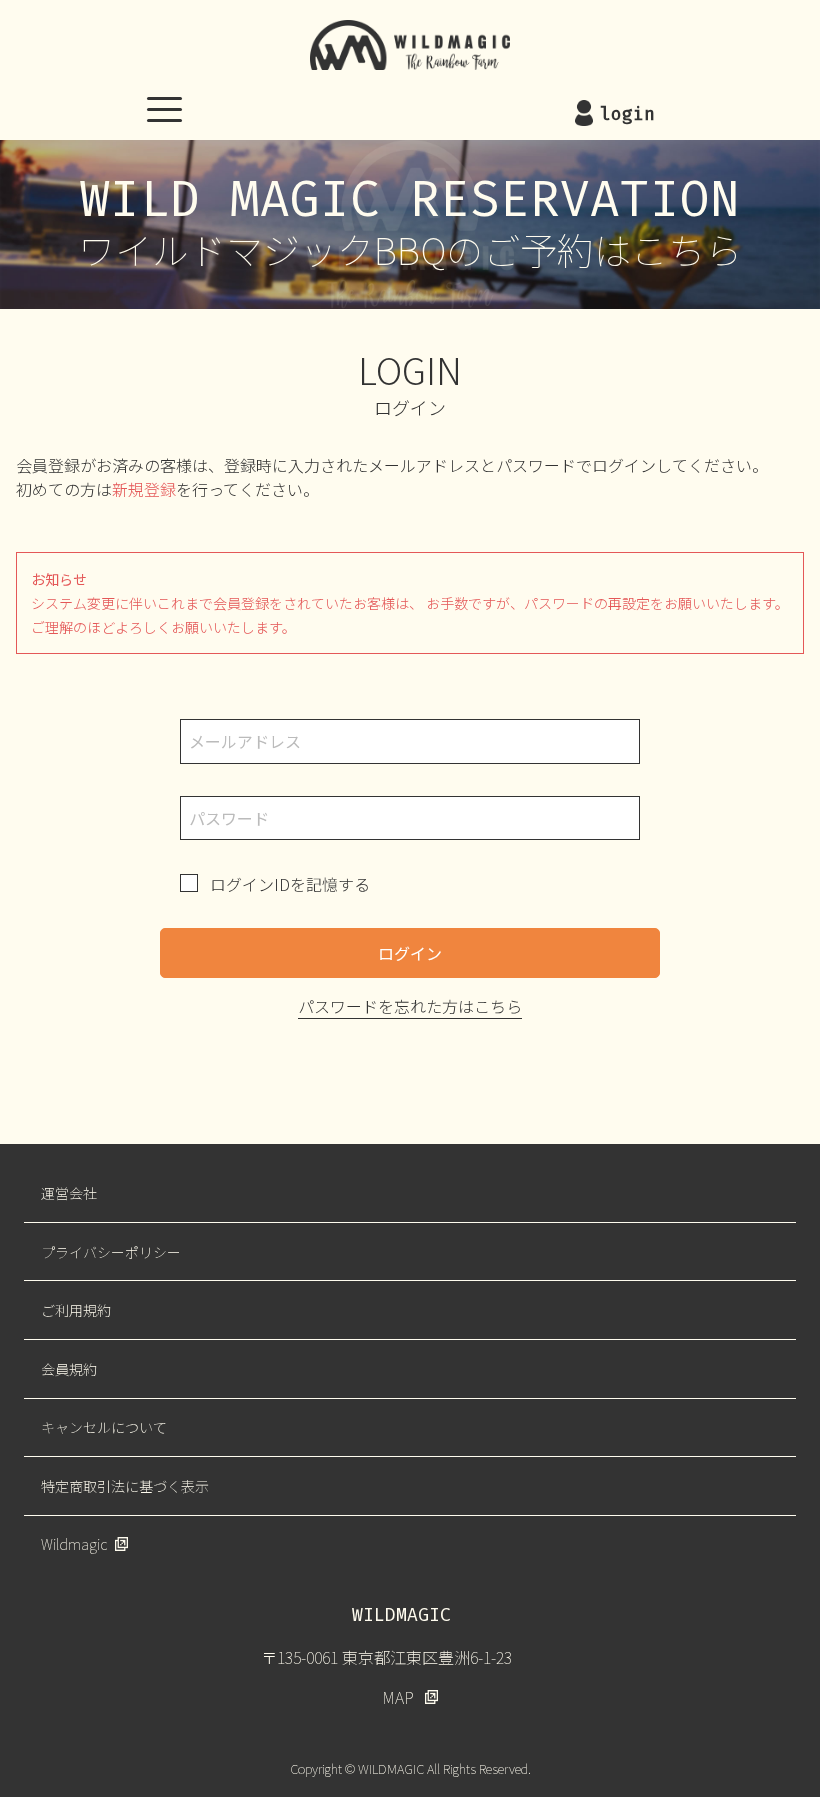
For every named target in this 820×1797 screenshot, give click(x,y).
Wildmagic (74, 1544)
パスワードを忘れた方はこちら (410, 1006)
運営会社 (69, 1193)
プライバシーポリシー (111, 1252)
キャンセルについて (104, 1427)
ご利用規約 (76, 1310)
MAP (398, 1697)
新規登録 (144, 489)
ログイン (410, 953)
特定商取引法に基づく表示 (125, 1486)
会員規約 (69, 1369)
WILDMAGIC (410, 45)
